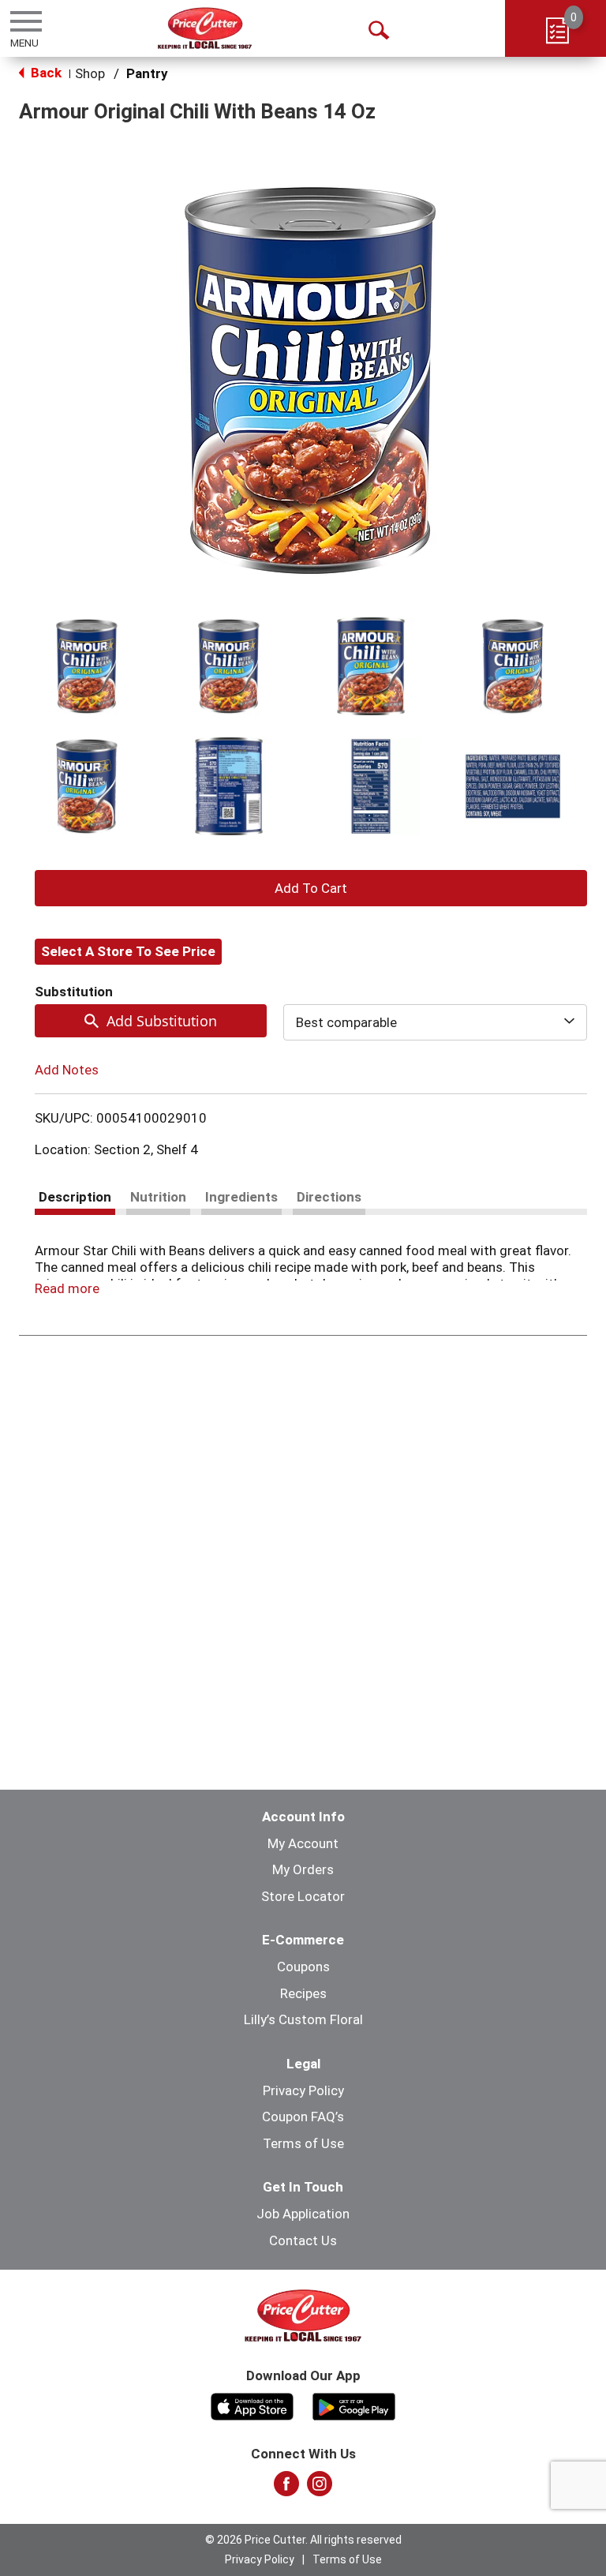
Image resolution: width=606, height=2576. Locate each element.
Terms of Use (303, 2143)
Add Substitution (162, 1021)
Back (45, 73)
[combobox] (435, 1022)
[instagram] (320, 2488)
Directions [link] (329, 1197)
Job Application (303, 2214)
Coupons (303, 1967)
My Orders (303, 1869)
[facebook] (286, 2488)
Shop (90, 73)
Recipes (303, 1993)
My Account (303, 1843)
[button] (87, 666)
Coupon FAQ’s (303, 2117)
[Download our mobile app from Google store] (354, 2405)
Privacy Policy (303, 2090)
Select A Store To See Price (128, 951)
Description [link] (75, 1197)
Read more (67, 1288)
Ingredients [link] (241, 1197)
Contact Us (303, 2240)
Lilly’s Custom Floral (303, 2019)
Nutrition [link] (158, 1197)
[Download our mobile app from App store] (252, 2405)
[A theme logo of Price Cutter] (205, 28)
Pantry (147, 73)
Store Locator (303, 1896)
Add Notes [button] (67, 1070)
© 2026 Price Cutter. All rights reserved (303, 2540)
